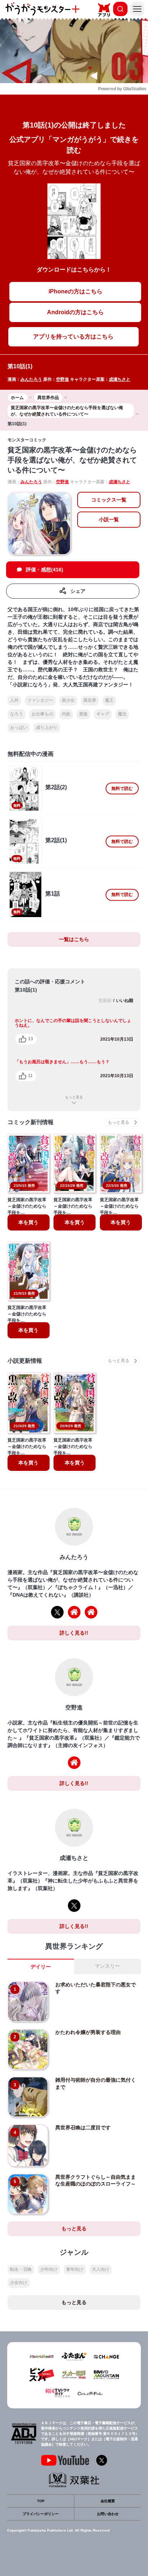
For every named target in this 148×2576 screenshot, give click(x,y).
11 (30, 1076)
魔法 (122, 714)
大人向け (101, 2269)
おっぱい (19, 728)
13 (31, 1039)
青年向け (75, 2269)
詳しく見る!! (74, 1633)
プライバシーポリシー (41, 2514)
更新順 (105, 1001)
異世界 (90, 700)
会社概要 (108, 2501)
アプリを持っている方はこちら (73, 337)
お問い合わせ (108, 2514)
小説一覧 (109, 519)
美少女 (68, 700)
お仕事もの (42, 714)
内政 (66, 714)
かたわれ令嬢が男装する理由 (88, 2032)
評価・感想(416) (45, 570)
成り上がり (47, 728)
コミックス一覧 (109, 500)
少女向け (19, 2283)
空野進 (63, 379)
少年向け (49, 2269)
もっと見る (74, 1097)
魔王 (109, 700)
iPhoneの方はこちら (75, 291)
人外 (14, 700)
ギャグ (103, 714)
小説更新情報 (25, 1361)
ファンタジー (40, 700)
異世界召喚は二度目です (83, 2128)
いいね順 (125, 1001)
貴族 (83, 714)
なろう (17, 714)
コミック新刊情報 (31, 1122)
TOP (41, 2501)
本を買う (28, 1222)
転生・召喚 (21, 2269)
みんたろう (31, 379)
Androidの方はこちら (75, 312)
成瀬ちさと (120, 379)
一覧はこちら (74, 939)
